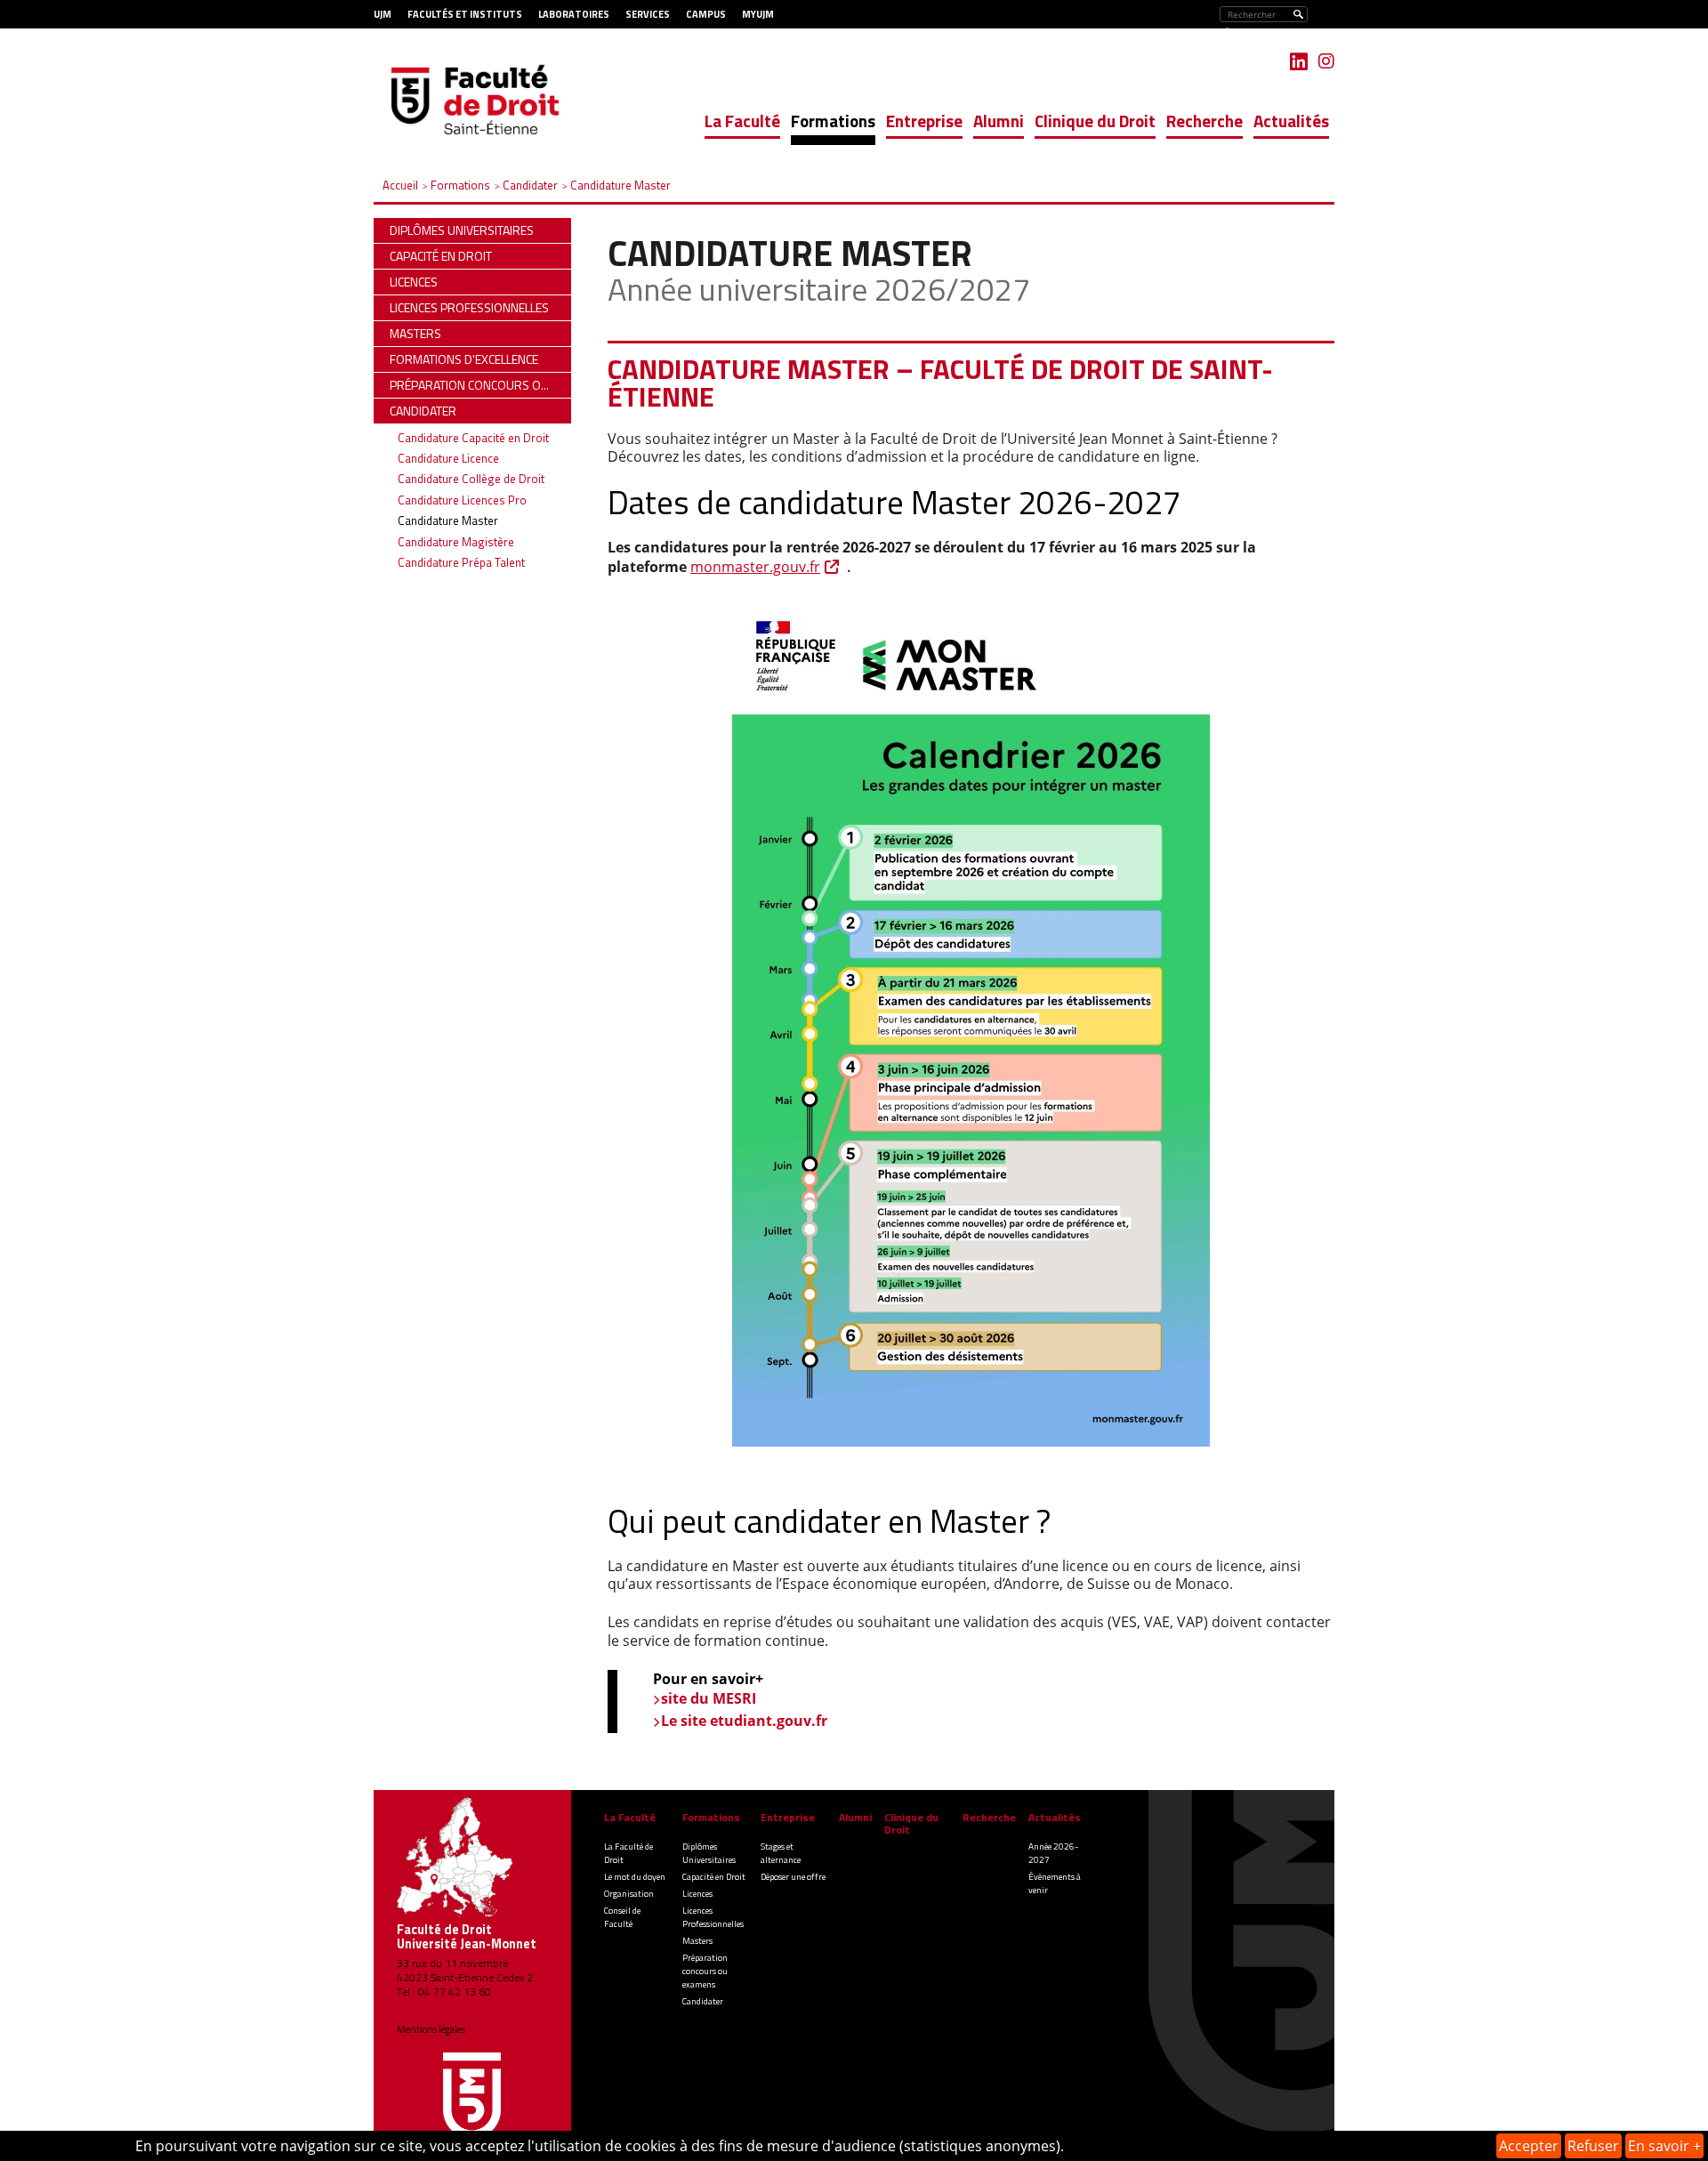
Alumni (999, 121)
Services (648, 14)
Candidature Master (448, 520)
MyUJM (758, 14)
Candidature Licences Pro (462, 500)
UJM (383, 14)
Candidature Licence (448, 458)
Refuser (1593, 2146)
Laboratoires (574, 14)
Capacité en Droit (714, 1877)
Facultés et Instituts (465, 14)
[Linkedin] (1299, 61)
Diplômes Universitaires (709, 1853)
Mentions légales (431, 2029)
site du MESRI (709, 1698)
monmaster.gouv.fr (755, 567)
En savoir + (1664, 2146)
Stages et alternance (781, 1853)
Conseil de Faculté (622, 1917)
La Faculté (742, 121)
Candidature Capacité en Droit (473, 438)
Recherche (1204, 121)
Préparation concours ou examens (705, 1971)
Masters (697, 1941)
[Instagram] (1326, 61)
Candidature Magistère (456, 542)
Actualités (1291, 121)
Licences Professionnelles (713, 1917)
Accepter (1529, 2146)
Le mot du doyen (635, 1877)
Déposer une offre (793, 1877)
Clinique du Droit (1095, 121)
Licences (697, 1894)
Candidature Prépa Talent (461, 562)
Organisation (629, 1894)
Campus (706, 14)
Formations (833, 121)
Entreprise (924, 121)
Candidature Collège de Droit (471, 479)
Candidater (703, 2001)
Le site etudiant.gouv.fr (744, 1721)
